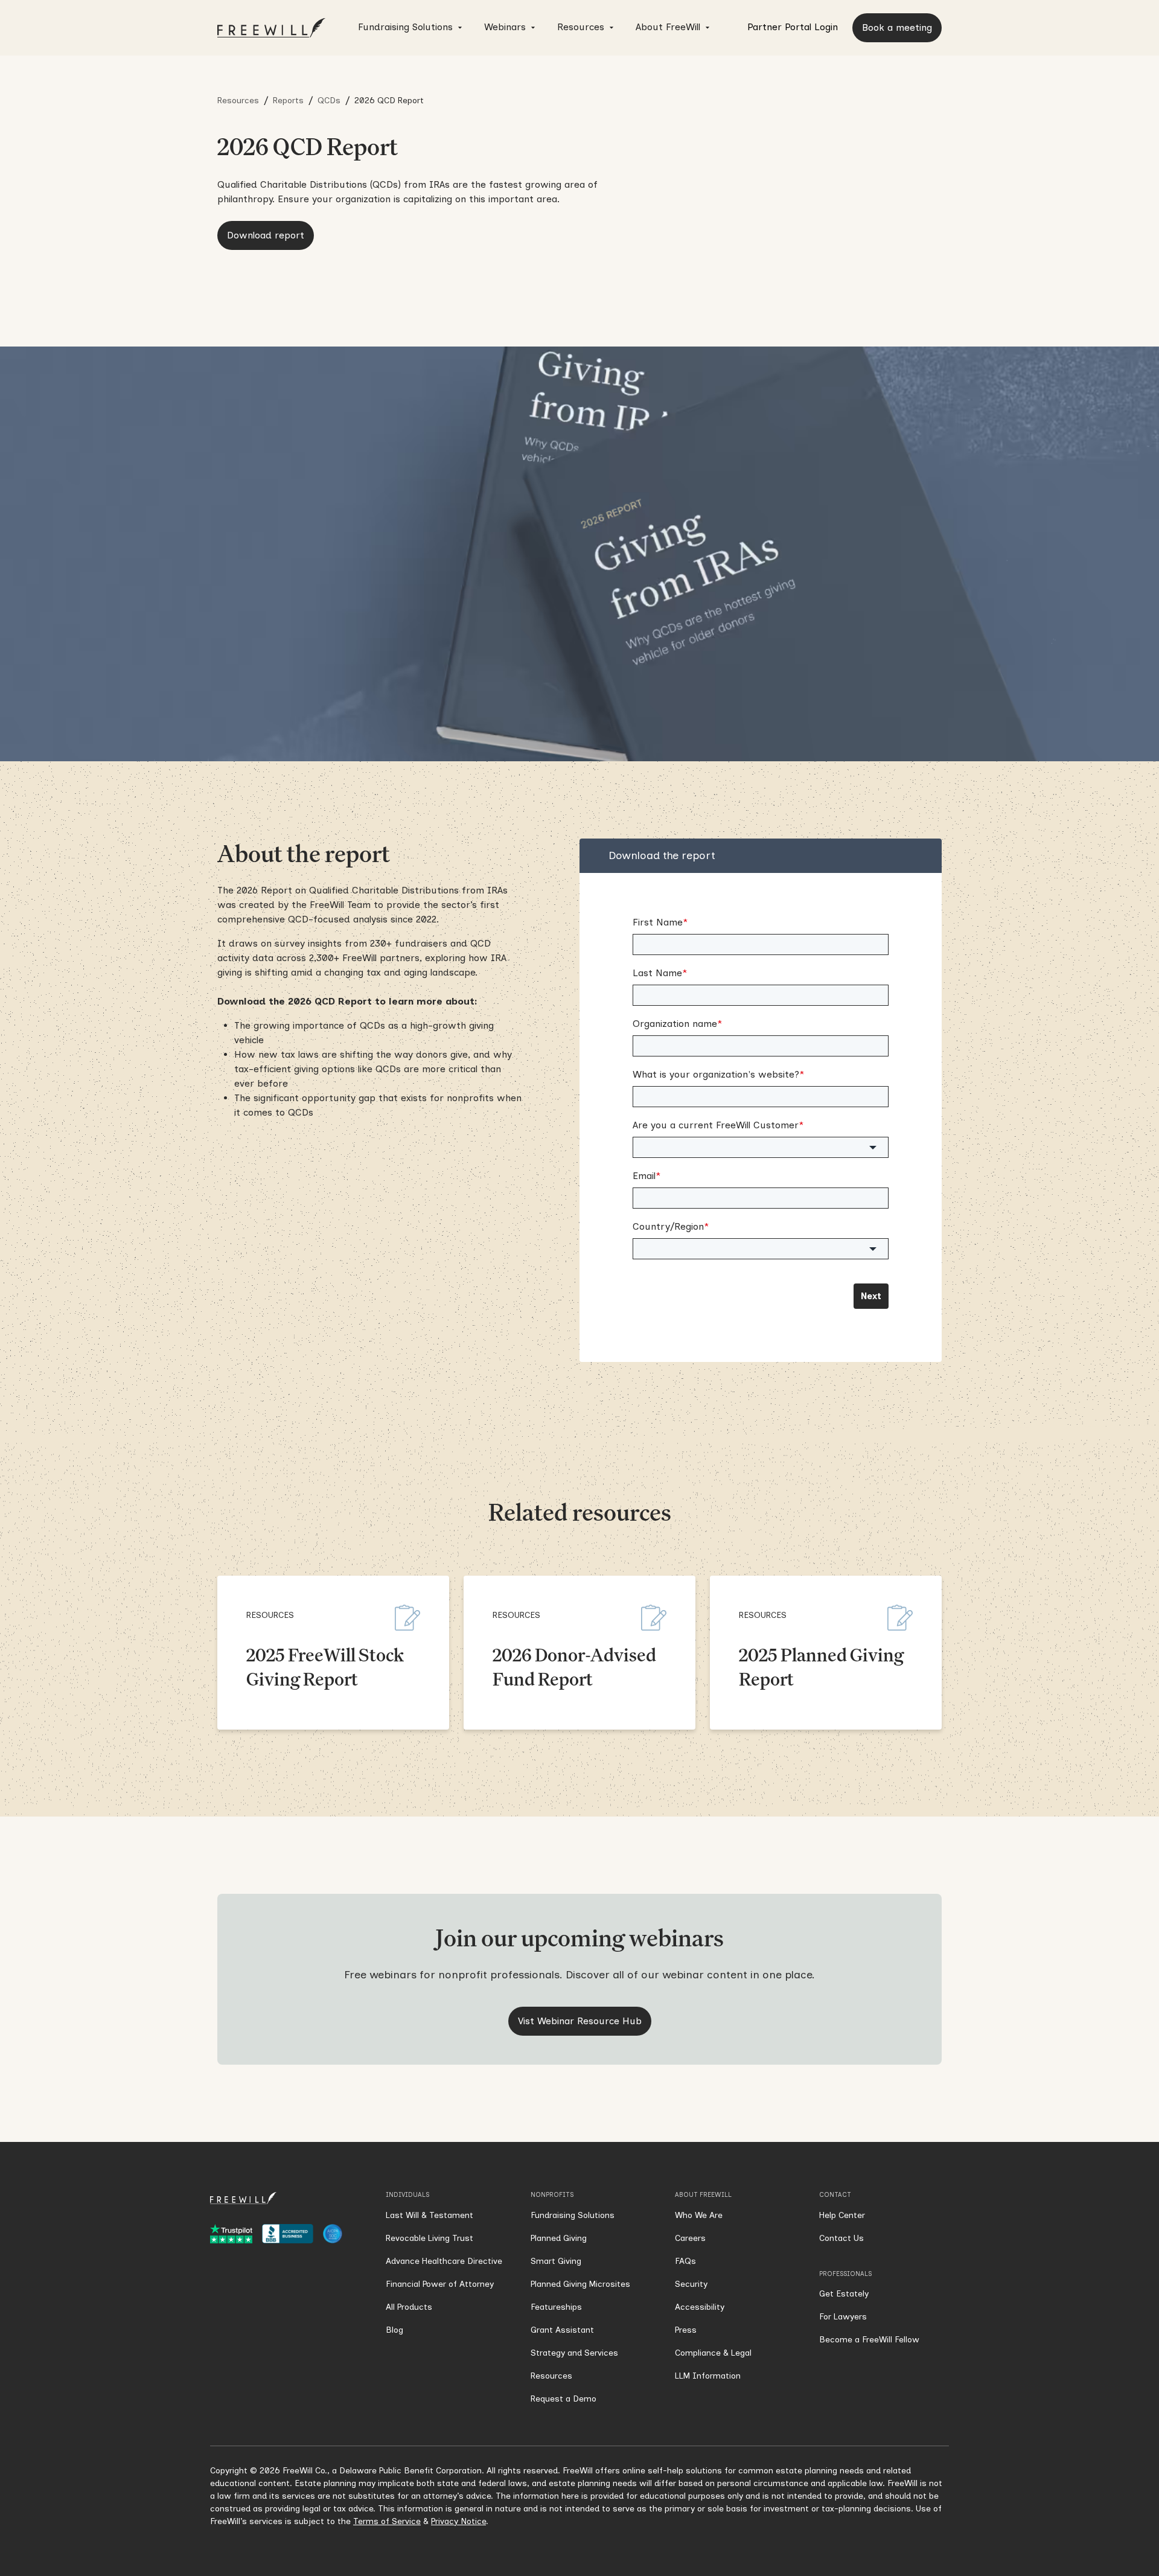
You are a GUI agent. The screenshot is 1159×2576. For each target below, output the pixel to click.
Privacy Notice (458, 2521)
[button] (411, 28)
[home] (272, 28)
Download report (266, 235)
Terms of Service (387, 2521)
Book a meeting (897, 27)
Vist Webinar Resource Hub (580, 2021)
